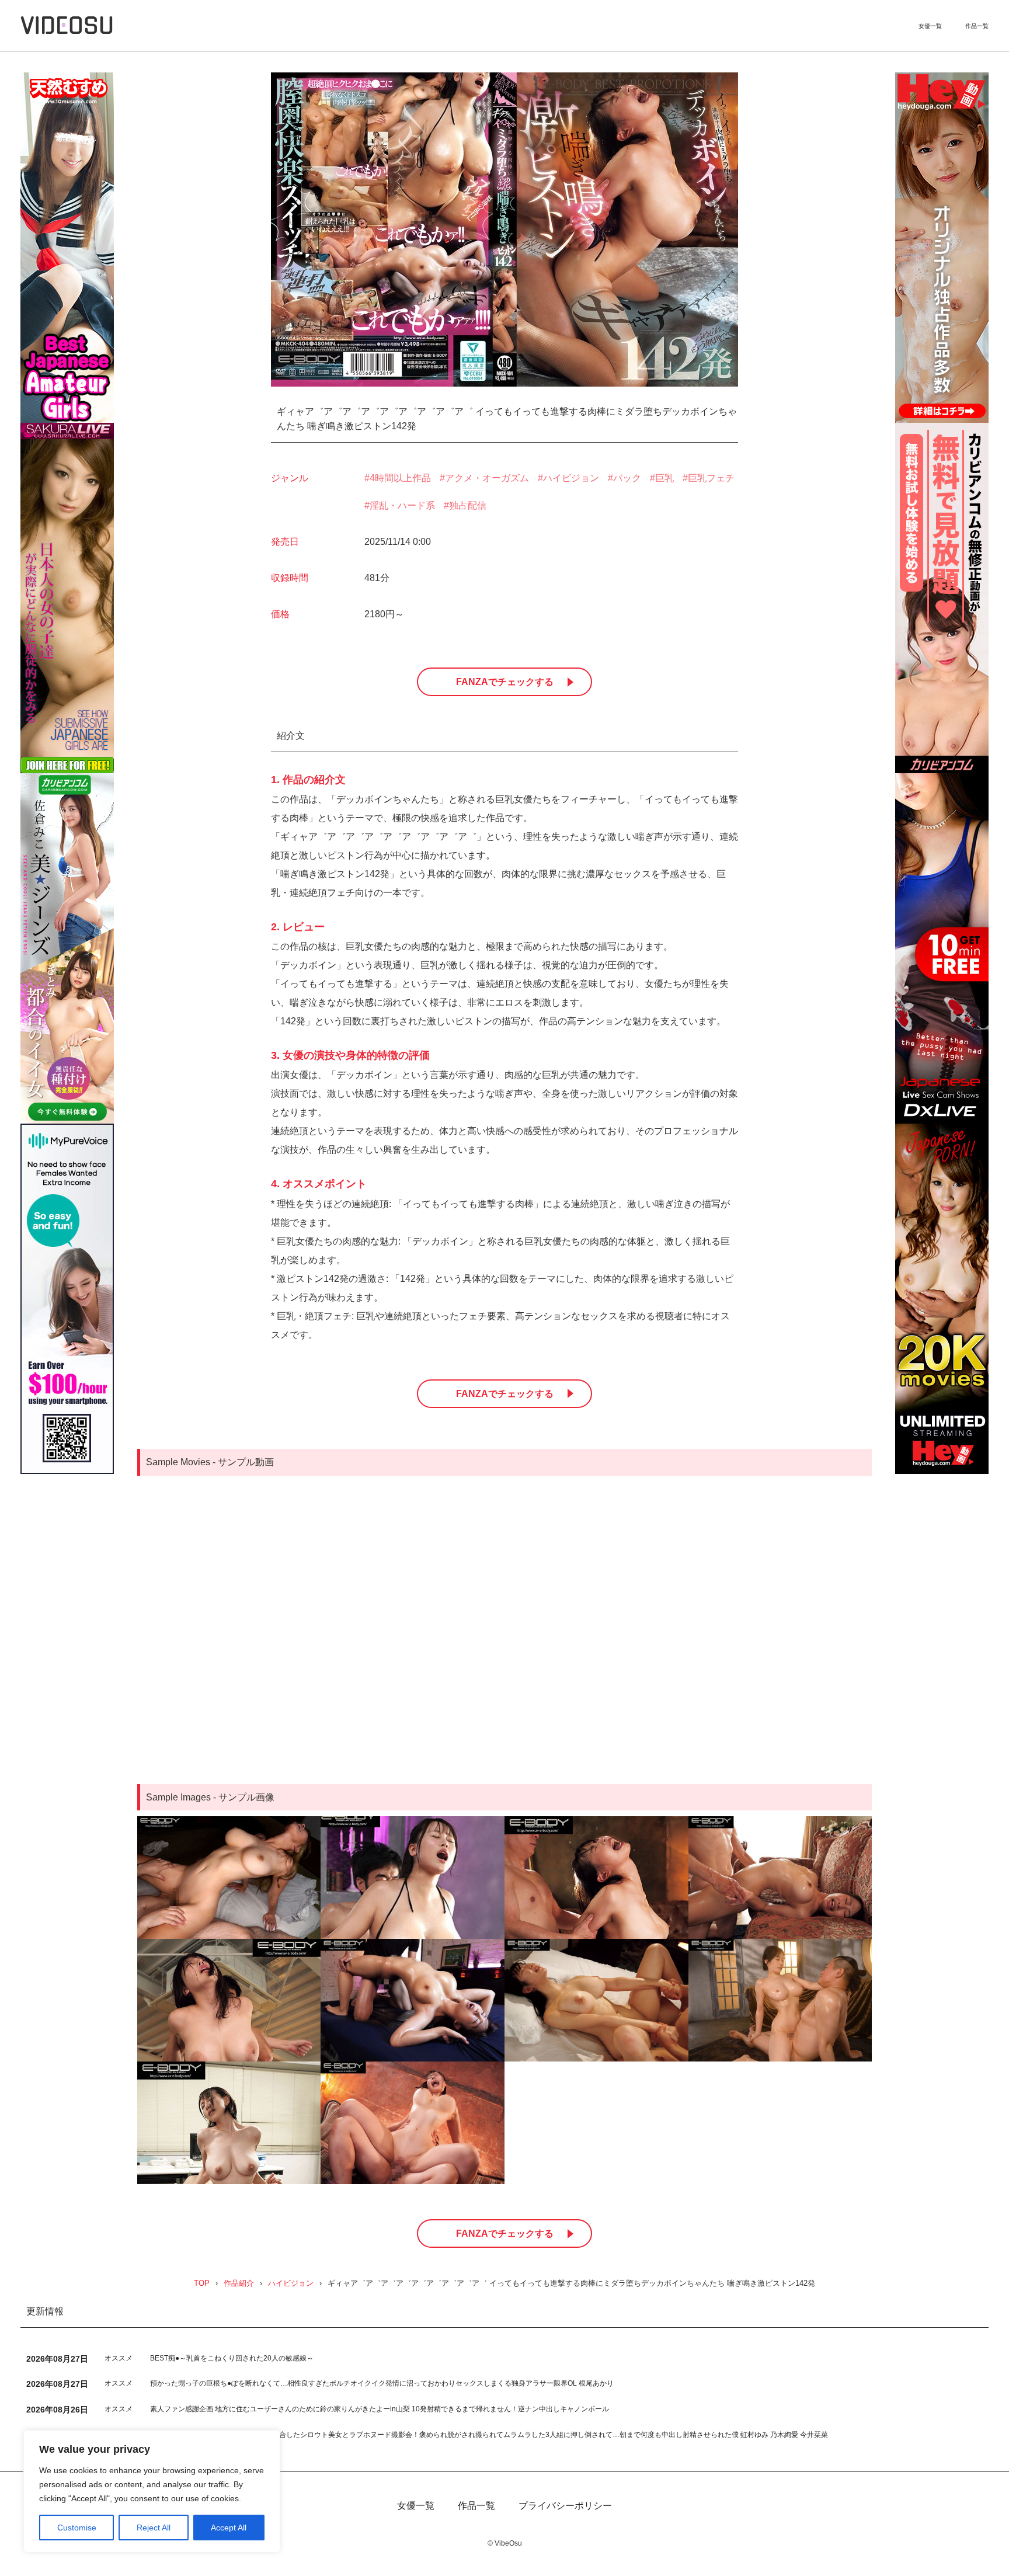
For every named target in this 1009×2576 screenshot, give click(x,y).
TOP (202, 2284)
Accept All (229, 2528)
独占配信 (468, 505)
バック (627, 478)
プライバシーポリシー (565, 2506)
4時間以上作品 (400, 478)
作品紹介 (239, 2284)
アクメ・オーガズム (487, 478)
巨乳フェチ (711, 478)
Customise (77, 2528)
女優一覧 (930, 26)
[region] (152, 2491)
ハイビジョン (571, 478)
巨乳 (664, 478)
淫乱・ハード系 (402, 505)
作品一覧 (977, 26)
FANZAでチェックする (505, 682)
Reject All (154, 2528)
